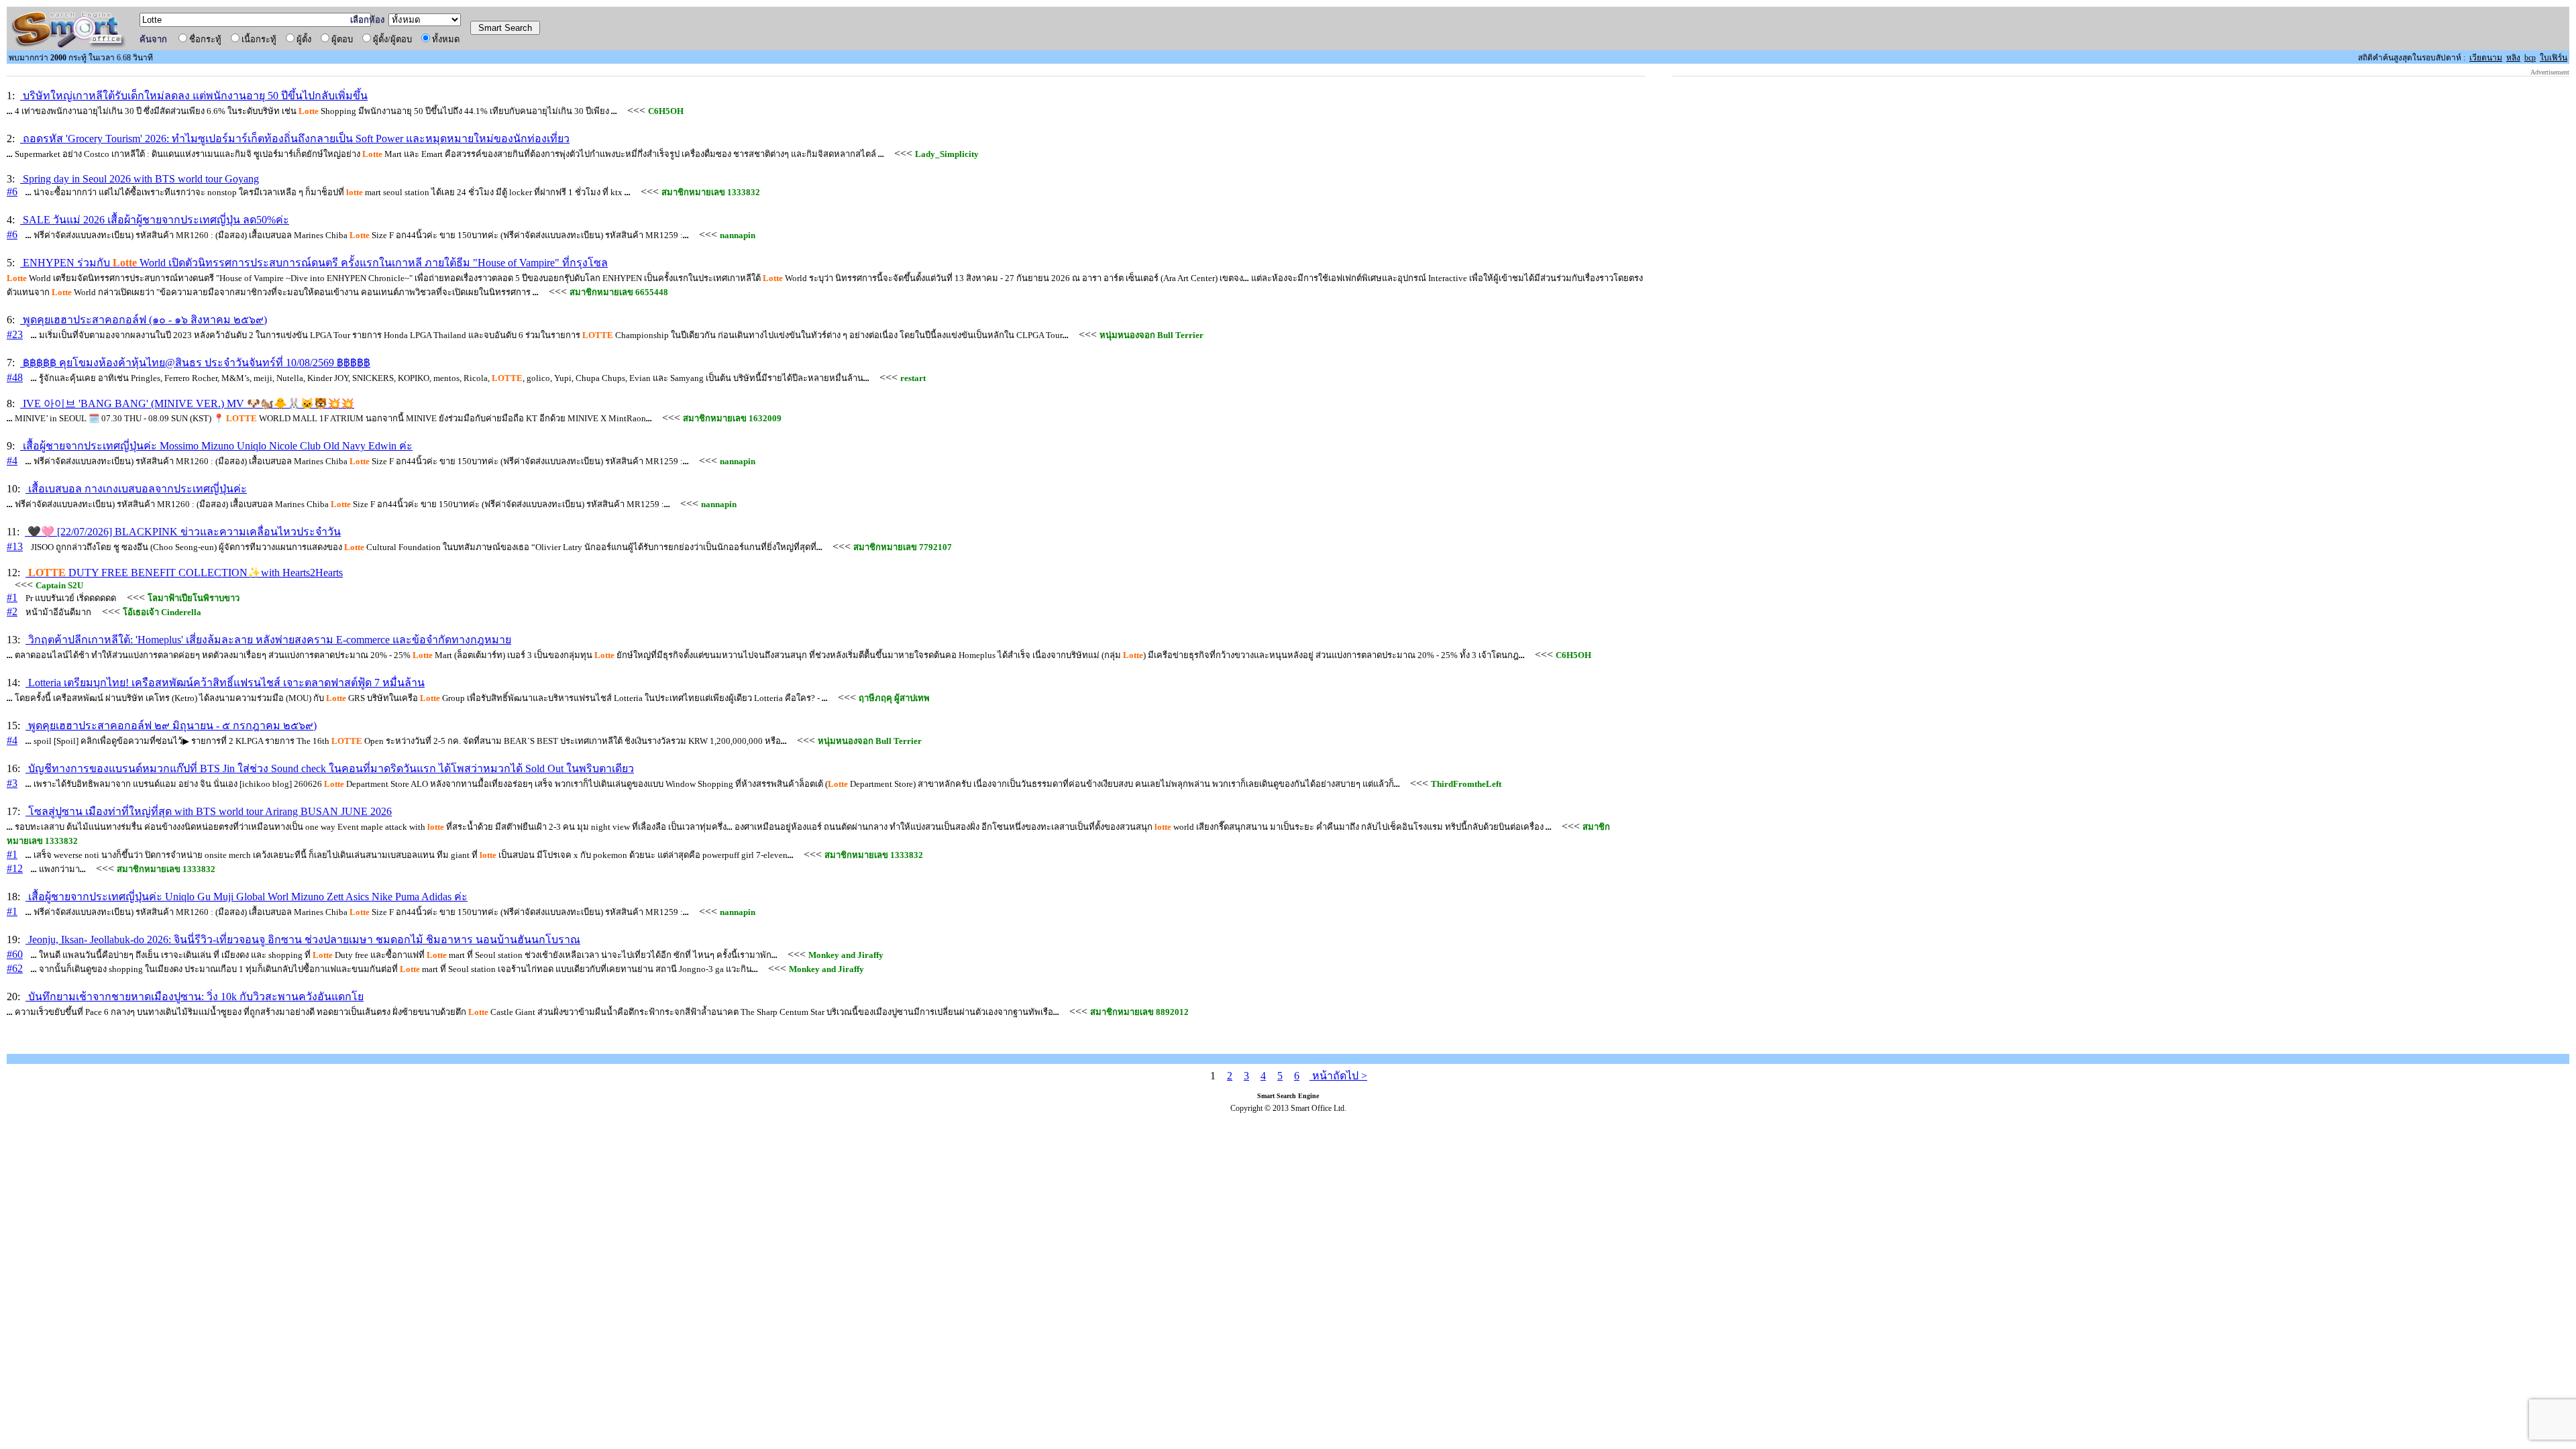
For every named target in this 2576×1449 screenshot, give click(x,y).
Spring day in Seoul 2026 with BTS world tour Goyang (140, 179)
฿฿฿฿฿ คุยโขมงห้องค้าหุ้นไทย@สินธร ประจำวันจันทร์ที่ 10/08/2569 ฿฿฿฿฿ (195, 363)
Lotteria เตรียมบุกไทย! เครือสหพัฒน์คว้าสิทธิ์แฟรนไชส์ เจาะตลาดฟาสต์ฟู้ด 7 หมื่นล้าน (225, 683)
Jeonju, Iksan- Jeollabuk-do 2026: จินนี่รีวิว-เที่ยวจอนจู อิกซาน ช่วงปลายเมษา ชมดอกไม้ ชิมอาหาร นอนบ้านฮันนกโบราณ (303, 940)
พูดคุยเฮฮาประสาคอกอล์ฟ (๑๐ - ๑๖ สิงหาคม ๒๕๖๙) (144, 320)
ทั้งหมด (448, 39)
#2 (12, 611)
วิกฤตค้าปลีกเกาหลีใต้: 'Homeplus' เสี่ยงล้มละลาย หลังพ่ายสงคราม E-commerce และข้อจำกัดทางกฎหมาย (268, 640)
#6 (12, 192)
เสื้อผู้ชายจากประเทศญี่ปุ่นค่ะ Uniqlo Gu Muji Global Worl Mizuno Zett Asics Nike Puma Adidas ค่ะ (247, 897)
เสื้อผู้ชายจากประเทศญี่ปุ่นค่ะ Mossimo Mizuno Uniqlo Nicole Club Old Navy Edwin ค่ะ (216, 446)
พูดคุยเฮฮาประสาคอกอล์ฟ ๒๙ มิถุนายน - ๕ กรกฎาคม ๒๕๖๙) (171, 726)
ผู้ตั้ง (306, 39)
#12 (15, 868)
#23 (15, 334)
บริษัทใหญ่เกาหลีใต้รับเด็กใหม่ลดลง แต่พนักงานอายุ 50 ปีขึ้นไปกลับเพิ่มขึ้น (194, 96)
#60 (15, 954)
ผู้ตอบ (344, 39)
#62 (15, 968)
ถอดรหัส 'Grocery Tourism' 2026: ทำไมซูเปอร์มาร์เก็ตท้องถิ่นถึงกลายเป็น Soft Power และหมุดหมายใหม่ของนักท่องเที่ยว (295, 139)
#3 (12, 783)
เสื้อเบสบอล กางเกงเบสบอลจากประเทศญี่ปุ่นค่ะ (136, 489)
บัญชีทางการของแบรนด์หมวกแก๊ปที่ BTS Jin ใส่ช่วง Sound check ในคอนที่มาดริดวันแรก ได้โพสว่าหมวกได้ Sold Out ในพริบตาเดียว (330, 768)
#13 (15, 546)
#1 (12, 597)
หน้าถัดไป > (1338, 1076)
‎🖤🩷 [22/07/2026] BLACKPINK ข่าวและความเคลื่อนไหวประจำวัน (183, 532)
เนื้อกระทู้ (261, 39)
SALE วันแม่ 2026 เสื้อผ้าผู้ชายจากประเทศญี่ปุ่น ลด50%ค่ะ (155, 220)
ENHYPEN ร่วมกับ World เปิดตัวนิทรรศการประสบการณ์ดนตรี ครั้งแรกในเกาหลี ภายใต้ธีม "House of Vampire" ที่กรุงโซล (314, 263)
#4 (12, 461)
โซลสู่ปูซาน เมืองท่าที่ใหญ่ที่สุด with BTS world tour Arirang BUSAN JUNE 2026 (209, 811)
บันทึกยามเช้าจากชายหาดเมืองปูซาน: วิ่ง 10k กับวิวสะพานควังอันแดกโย (195, 997)
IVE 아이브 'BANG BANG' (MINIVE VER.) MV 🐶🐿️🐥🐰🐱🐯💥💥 (187, 404)
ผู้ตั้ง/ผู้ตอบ (394, 39)
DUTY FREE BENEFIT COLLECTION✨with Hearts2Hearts (185, 573)
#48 (15, 377)
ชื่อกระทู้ (207, 39)
